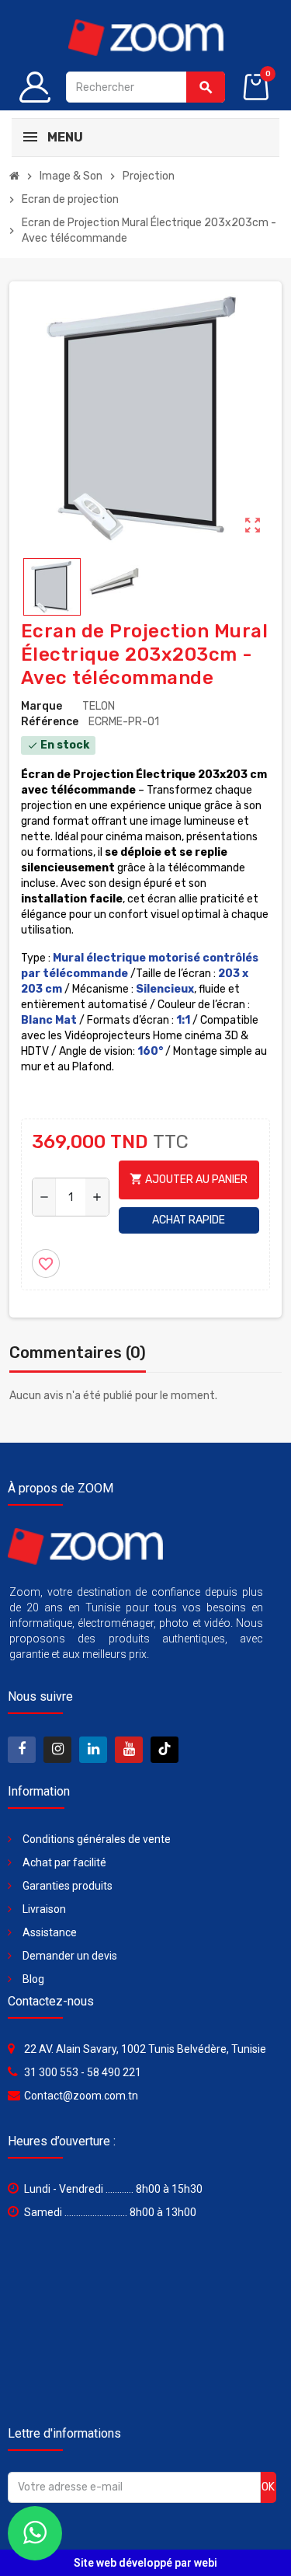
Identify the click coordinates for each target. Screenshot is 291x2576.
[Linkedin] (93, 1750)
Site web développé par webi (145, 2563)
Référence (50, 722)
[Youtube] (129, 1750)
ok (268, 2487)
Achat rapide (189, 1220)
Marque (42, 706)
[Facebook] (22, 1750)
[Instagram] (57, 1750)
